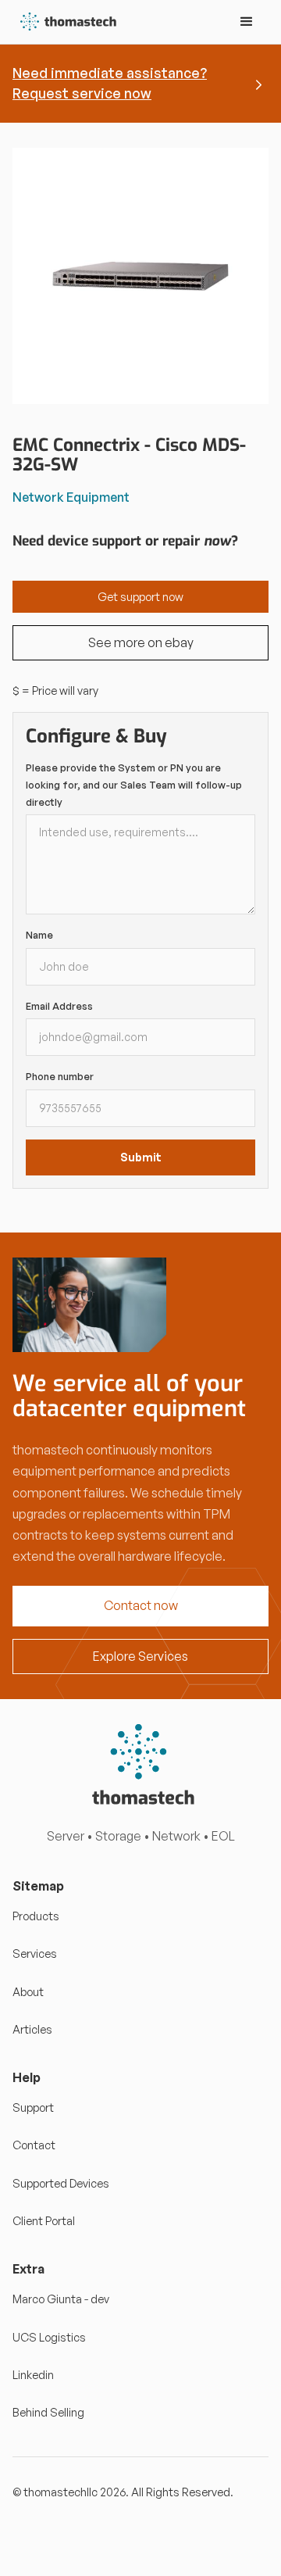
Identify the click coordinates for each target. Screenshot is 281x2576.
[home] (65, 22)
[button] (247, 22)
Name (39, 935)
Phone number (60, 1076)
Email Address (59, 1006)
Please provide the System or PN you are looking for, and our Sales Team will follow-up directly (134, 784)
